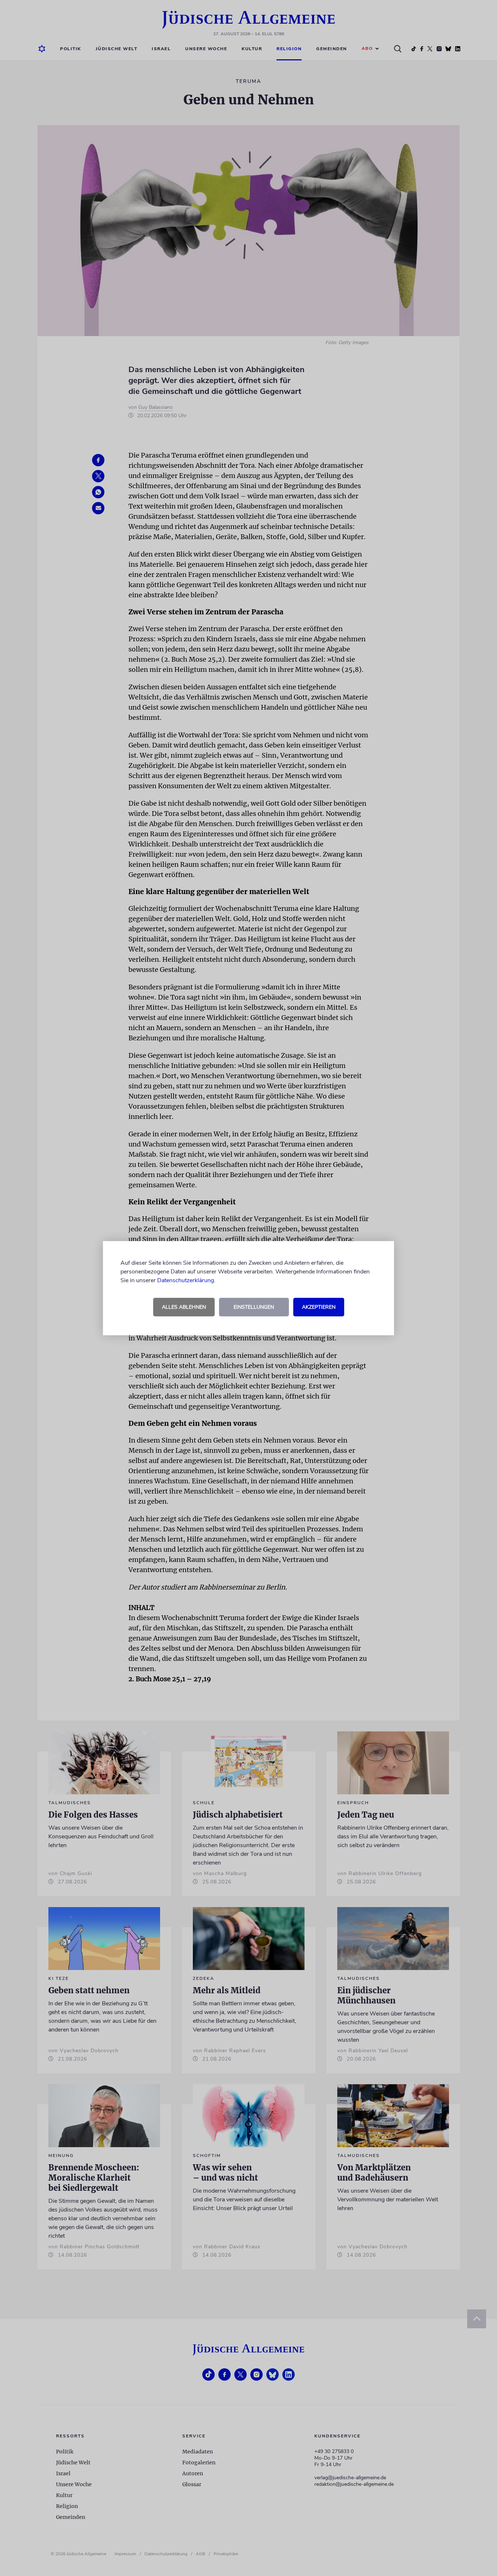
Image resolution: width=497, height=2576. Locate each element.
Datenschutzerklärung (186, 1280)
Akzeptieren (319, 1307)
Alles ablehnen (184, 1307)
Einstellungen (254, 1307)
